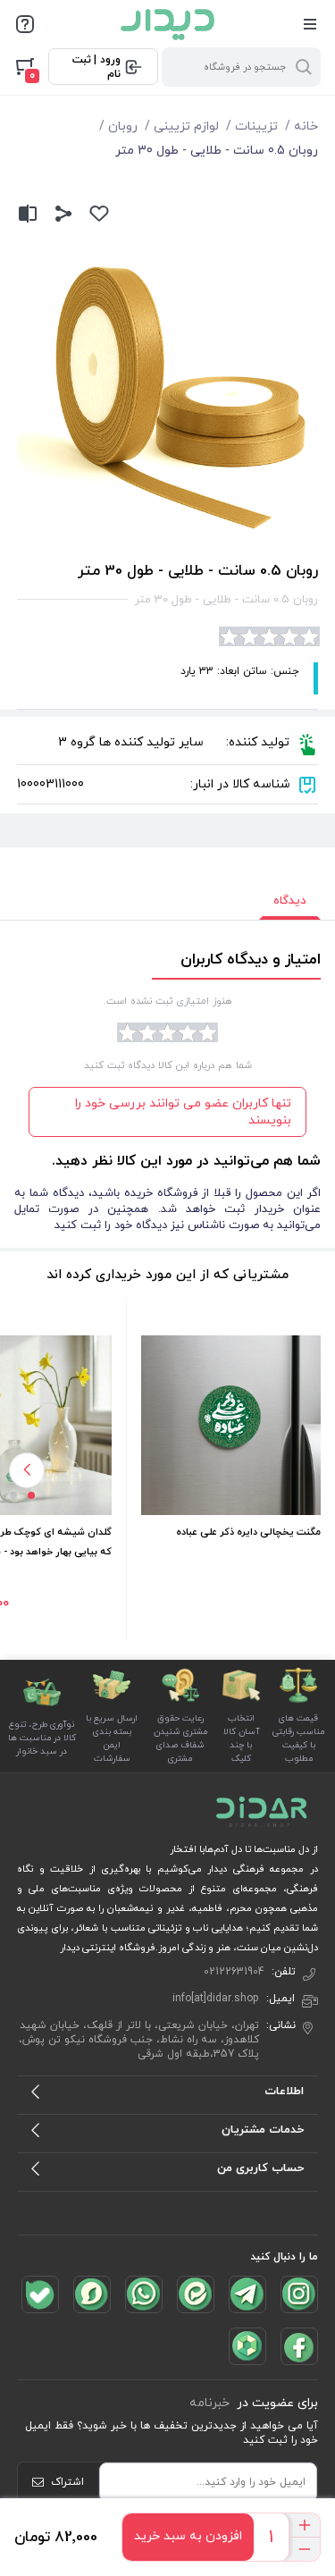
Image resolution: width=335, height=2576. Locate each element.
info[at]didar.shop (216, 1999)
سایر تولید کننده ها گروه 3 (131, 742)
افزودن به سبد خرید (188, 2536)
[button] (31, 1495)
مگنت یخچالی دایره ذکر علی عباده (248, 1532)
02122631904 (234, 1972)
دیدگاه (290, 901)
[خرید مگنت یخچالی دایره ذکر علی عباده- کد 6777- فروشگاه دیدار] (231, 1425)
